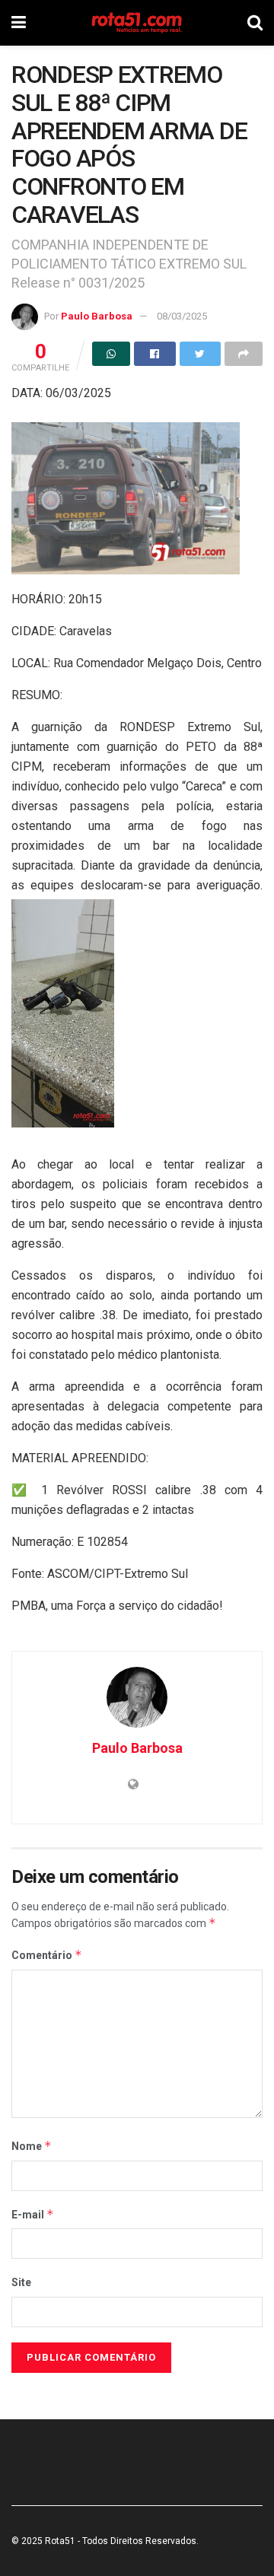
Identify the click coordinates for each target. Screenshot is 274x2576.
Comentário (47, 1955)
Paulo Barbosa (97, 316)
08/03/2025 (182, 316)
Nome (32, 2146)
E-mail (33, 2214)
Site (21, 2282)
